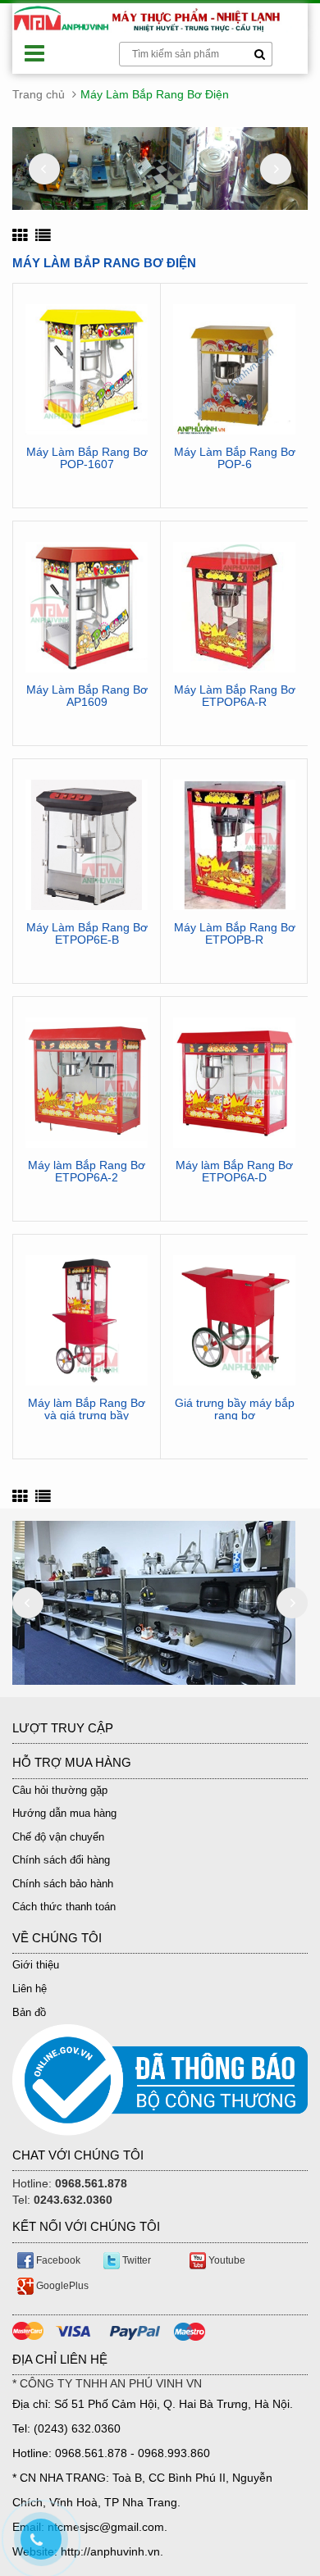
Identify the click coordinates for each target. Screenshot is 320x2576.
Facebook (57, 2260)
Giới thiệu (36, 1965)
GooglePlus (61, 2286)
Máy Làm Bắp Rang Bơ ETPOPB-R (235, 934)
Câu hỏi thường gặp (60, 1790)
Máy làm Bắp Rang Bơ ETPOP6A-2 (87, 1172)
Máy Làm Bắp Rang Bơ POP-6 (235, 458)
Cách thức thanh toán (64, 1907)
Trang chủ (39, 94)
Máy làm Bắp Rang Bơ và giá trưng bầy (87, 1409)
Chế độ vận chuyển (58, 1837)
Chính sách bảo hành (63, 1884)
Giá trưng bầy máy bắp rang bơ (235, 1409)
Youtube (226, 2260)
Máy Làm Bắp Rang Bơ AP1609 (87, 696)
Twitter (135, 2260)
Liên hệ (30, 1989)
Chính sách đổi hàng (61, 1860)
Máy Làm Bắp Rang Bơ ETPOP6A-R (235, 696)
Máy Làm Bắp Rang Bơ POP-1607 (87, 458)
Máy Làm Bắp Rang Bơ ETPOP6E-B (87, 934)
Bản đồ (29, 2012)
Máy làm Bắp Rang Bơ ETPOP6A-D (234, 1172)
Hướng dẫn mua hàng (64, 1813)
